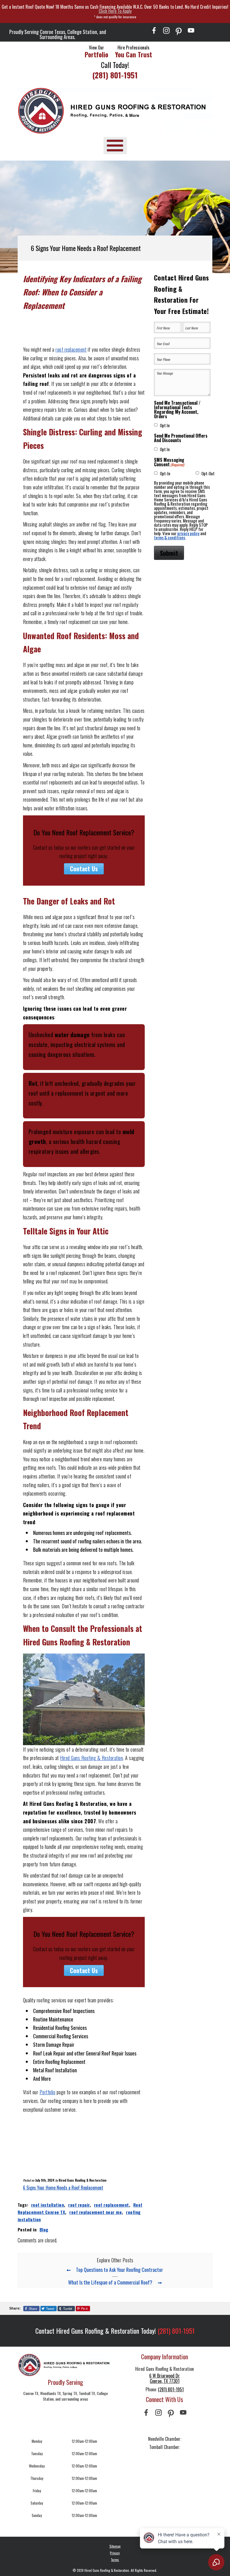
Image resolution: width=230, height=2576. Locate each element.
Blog (44, 2229)
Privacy (115, 2553)
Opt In (165, 425)
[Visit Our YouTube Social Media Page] (191, 30)
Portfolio (48, 2092)
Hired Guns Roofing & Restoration (91, 1758)
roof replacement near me (96, 2212)
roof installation (48, 2205)
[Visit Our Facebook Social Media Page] (154, 30)
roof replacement (71, 349)
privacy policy (188, 533)
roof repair (79, 2205)
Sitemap (115, 2546)
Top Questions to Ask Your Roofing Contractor (119, 2270)
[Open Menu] (115, 145)
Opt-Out (208, 473)
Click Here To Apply (115, 11)
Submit (169, 553)
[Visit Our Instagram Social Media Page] (166, 30)
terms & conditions (170, 537)
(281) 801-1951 (115, 75)
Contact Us (84, 869)
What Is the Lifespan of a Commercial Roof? (110, 2282)
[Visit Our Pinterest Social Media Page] (179, 30)
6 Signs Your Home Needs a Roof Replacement (63, 2188)
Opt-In (165, 473)
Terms (115, 2560)
